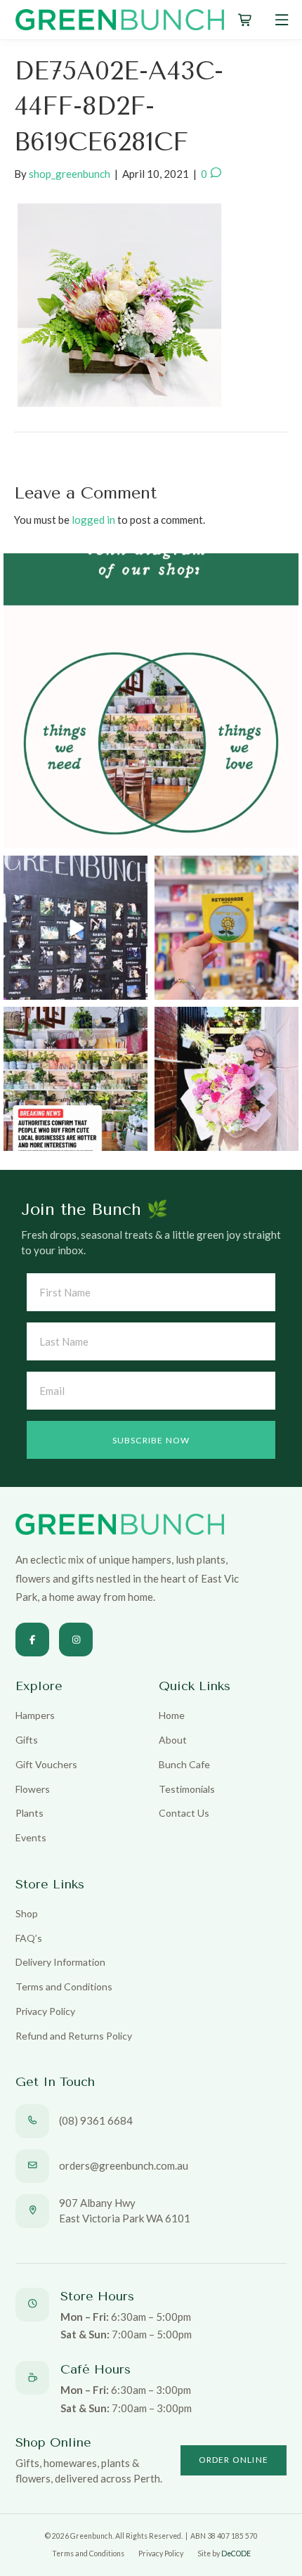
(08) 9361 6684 (96, 2120)
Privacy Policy (45, 2011)
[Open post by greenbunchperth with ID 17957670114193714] (75, 1079)
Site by (224, 2554)
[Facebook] (32, 1640)
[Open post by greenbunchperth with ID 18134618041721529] (226, 1079)
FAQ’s (29, 1938)
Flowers (33, 1789)
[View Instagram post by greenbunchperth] (286, 836)
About (173, 1740)
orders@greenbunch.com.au (124, 2165)
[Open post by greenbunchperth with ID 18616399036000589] (226, 928)
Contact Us (184, 1813)
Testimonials (187, 1789)
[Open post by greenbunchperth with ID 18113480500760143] (151, 701)
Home (172, 1715)
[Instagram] (76, 1640)
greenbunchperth (148, 567)
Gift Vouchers (46, 1764)
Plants (29, 1813)
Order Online (234, 2460)
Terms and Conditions (64, 1986)
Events (31, 1837)
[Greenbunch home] (120, 20)
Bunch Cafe (184, 1764)
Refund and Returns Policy (74, 2036)
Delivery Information (60, 1962)
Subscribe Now (151, 1440)
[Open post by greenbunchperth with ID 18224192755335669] (75, 928)
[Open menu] (282, 20)
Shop (27, 1913)
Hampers (35, 1715)
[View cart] (245, 20)
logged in (93, 520)
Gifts (27, 1740)
